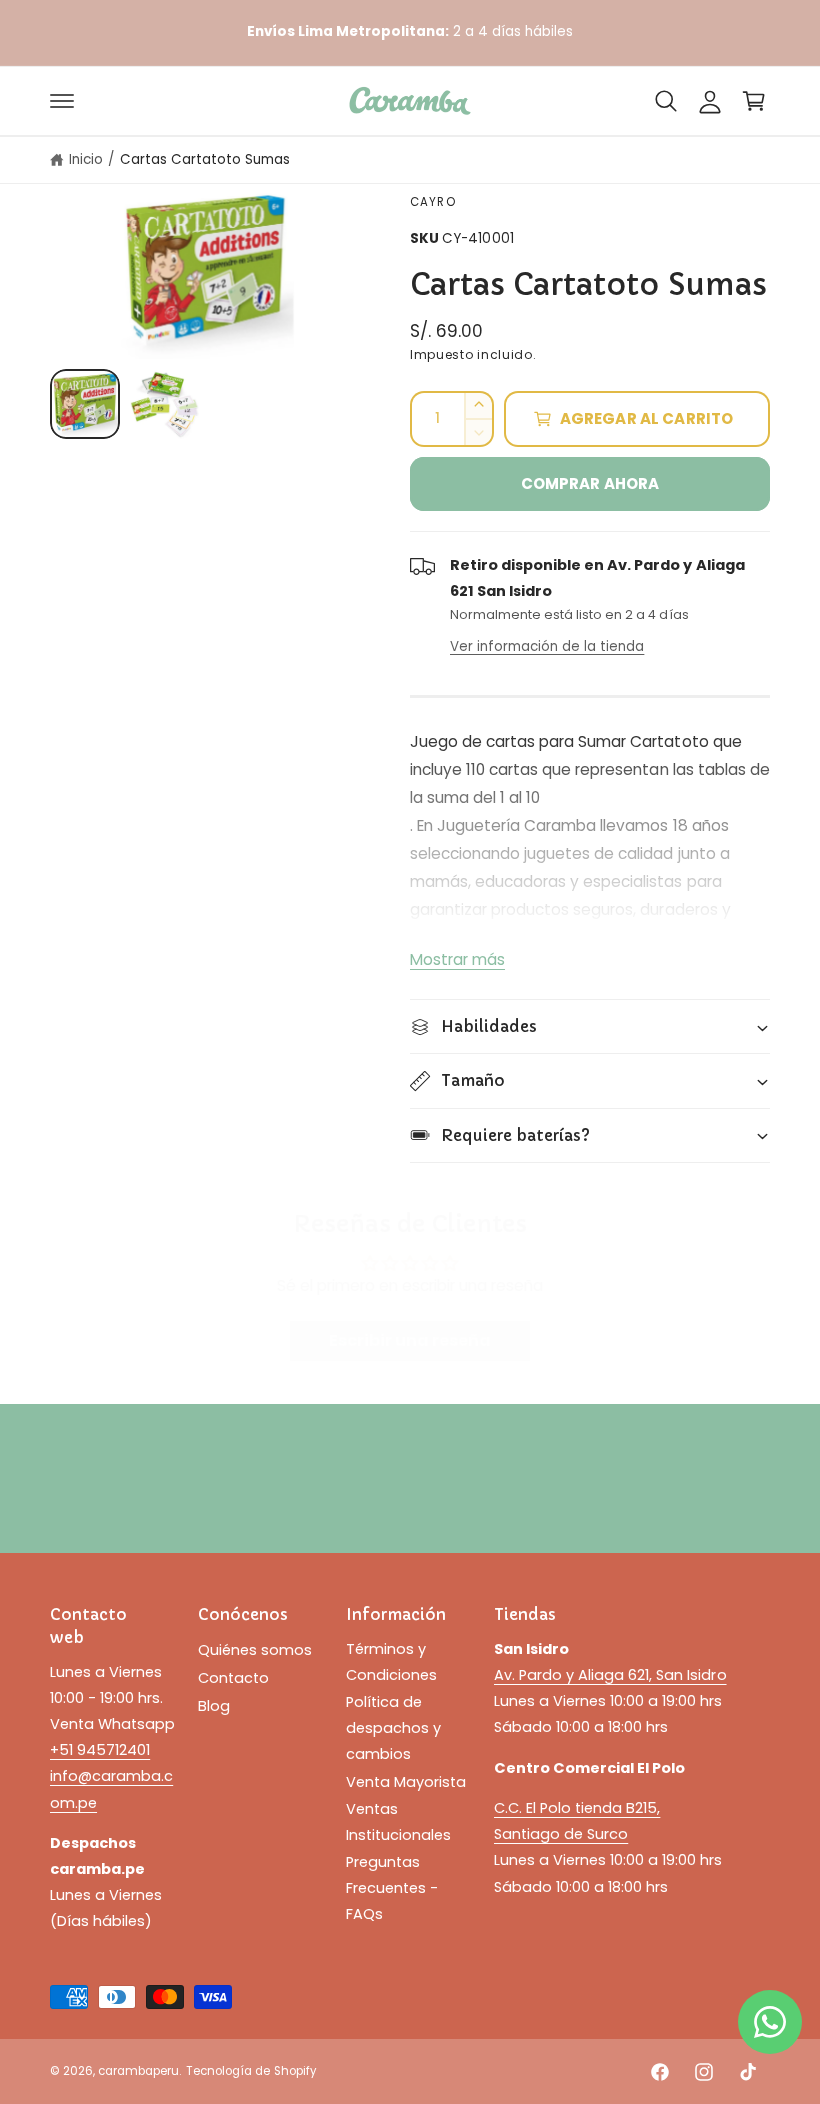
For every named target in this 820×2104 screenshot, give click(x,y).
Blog (214, 1706)
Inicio (86, 159)
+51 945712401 (100, 1750)
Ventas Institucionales (398, 1822)
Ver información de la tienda (547, 646)
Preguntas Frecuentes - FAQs (392, 1888)
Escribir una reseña (410, 1340)
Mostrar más (457, 959)
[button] (62, 101)
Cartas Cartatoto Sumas (205, 159)
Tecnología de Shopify (250, 2071)
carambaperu (138, 2071)
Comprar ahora (590, 483)
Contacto (233, 1678)
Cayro (433, 202)
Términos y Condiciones (391, 1662)
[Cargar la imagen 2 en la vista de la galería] (165, 404)
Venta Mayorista (406, 1782)
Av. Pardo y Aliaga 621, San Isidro (610, 1675)
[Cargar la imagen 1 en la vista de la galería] (85, 404)
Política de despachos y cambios (393, 1728)
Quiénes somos (255, 1650)
